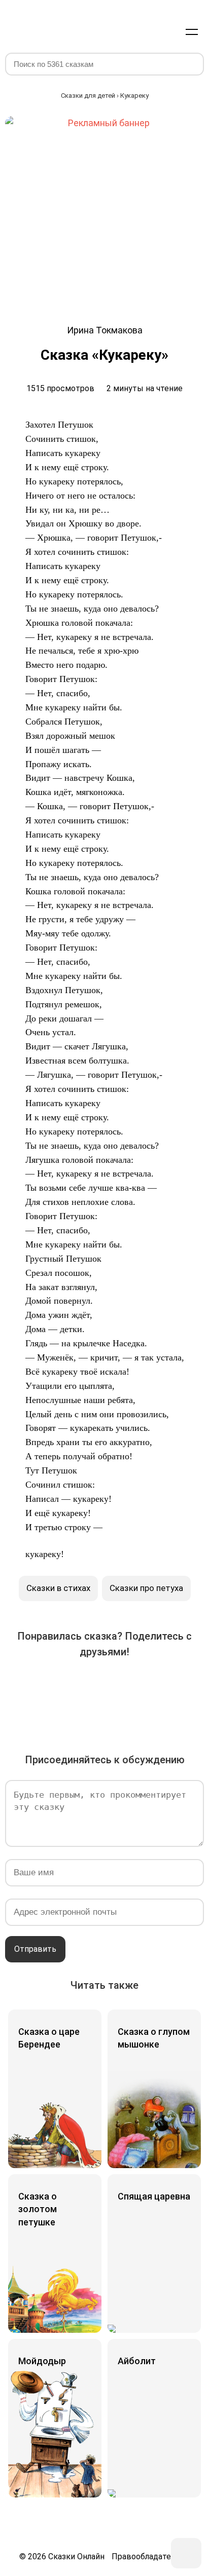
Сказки (42, 21)
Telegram (161, 1684)
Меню (192, 31)
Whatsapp (190, 1684)
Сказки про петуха (146, 1588)
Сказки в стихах (58, 1588)
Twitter (76, 1684)
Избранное (143, 31)
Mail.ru (133, 1684)
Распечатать (119, 1713)
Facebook (48, 1684)
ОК (104, 1684)
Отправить (35, 1949)
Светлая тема (167, 31)
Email (90, 1713)
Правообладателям (148, 2556)
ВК (19, 1684)
